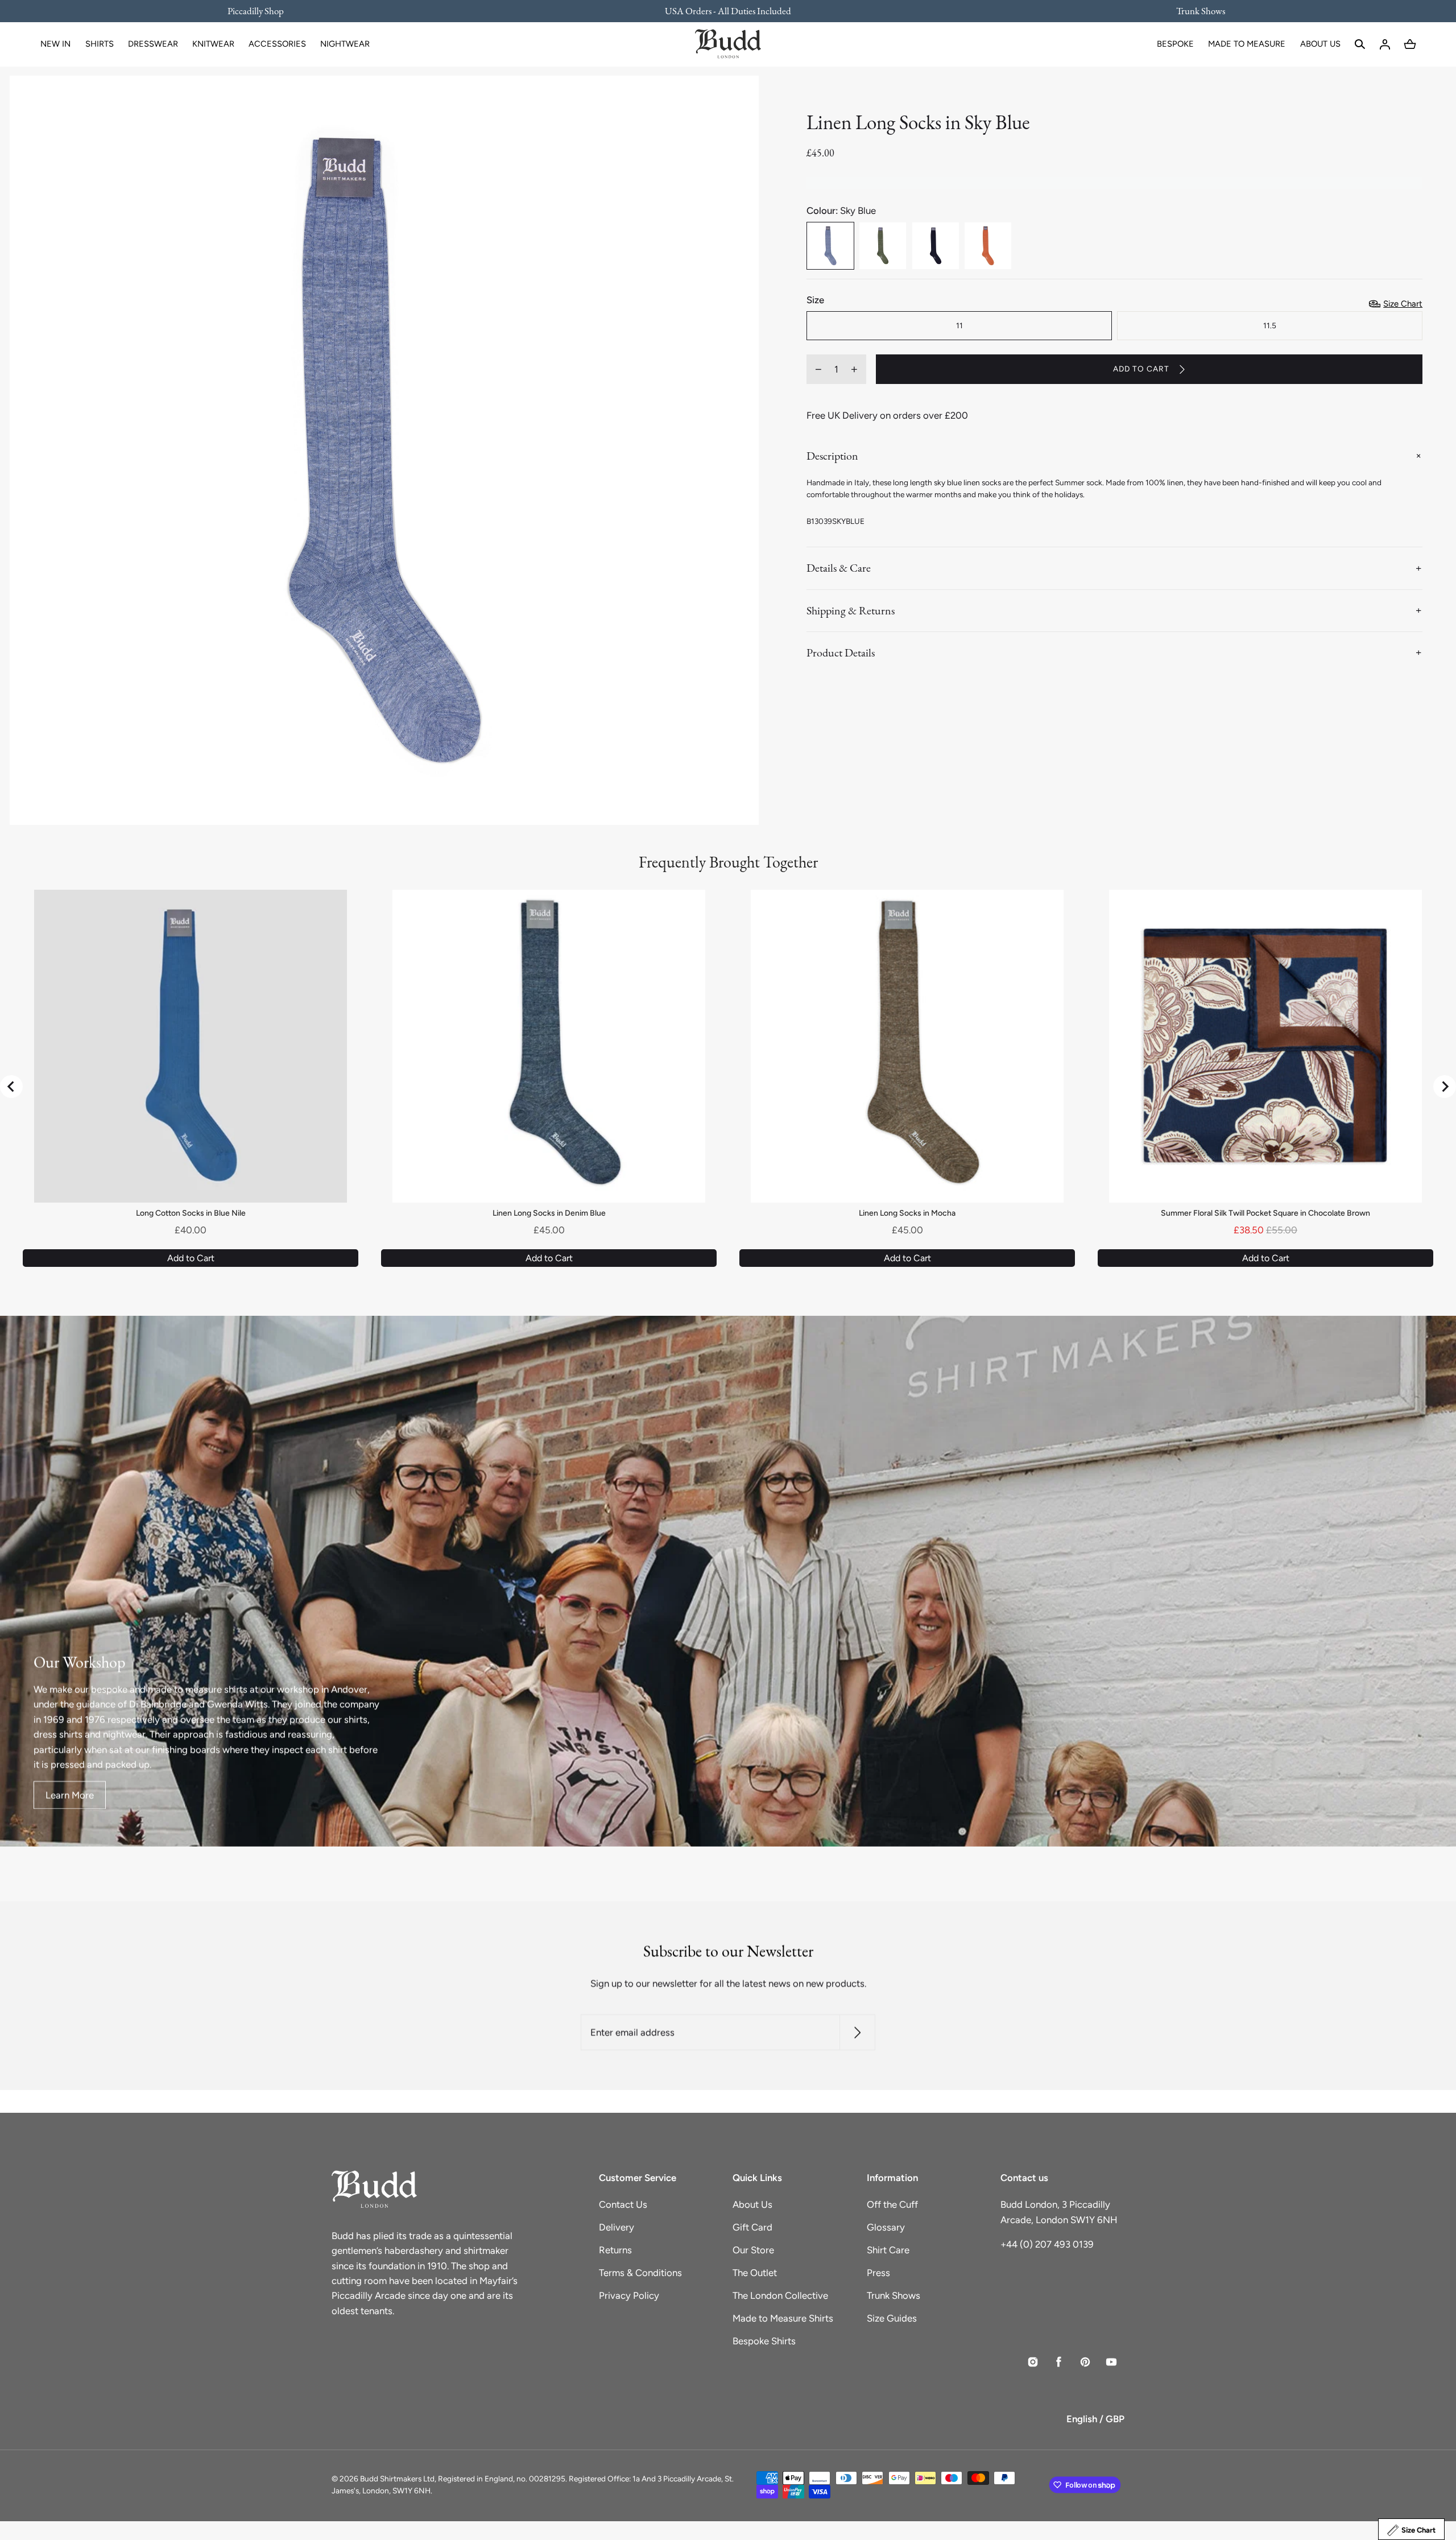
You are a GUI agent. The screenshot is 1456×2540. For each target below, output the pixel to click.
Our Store (753, 2250)
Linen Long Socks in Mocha (907, 1213)
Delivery (617, 2227)
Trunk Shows (894, 2295)
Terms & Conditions (640, 2273)
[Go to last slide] (11, 1087)
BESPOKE (1175, 44)
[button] (1360, 44)
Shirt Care (888, 2250)
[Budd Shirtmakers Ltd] (728, 44)
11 (959, 325)
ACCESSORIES (277, 44)
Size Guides (892, 2318)
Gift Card (752, 2227)
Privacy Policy (629, 2295)
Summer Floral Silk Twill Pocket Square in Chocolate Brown (1265, 1213)
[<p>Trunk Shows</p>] (1193, 11)
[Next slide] (1445, 1087)
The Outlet (755, 2273)
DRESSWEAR (153, 44)
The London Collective (780, 2295)
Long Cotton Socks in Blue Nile (191, 1213)
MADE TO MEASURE (1247, 44)
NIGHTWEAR (345, 44)
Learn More (70, 1795)
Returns (615, 2250)
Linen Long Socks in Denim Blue (549, 1213)
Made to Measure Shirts (783, 2318)
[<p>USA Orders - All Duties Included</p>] (728, 11)
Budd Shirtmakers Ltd (397, 2479)
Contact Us (623, 2204)
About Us (752, 2204)
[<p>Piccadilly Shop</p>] (263, 11)
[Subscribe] (857, 2033)
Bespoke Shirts (764, 2341)
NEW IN (55, 44)
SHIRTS (100, 44)
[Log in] (1385, 44)
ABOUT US (1320, 44)
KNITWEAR (213, 44)
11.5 (1270, 325)
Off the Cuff (892, 2204)
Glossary (886, 2227)
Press (878, 2273)
